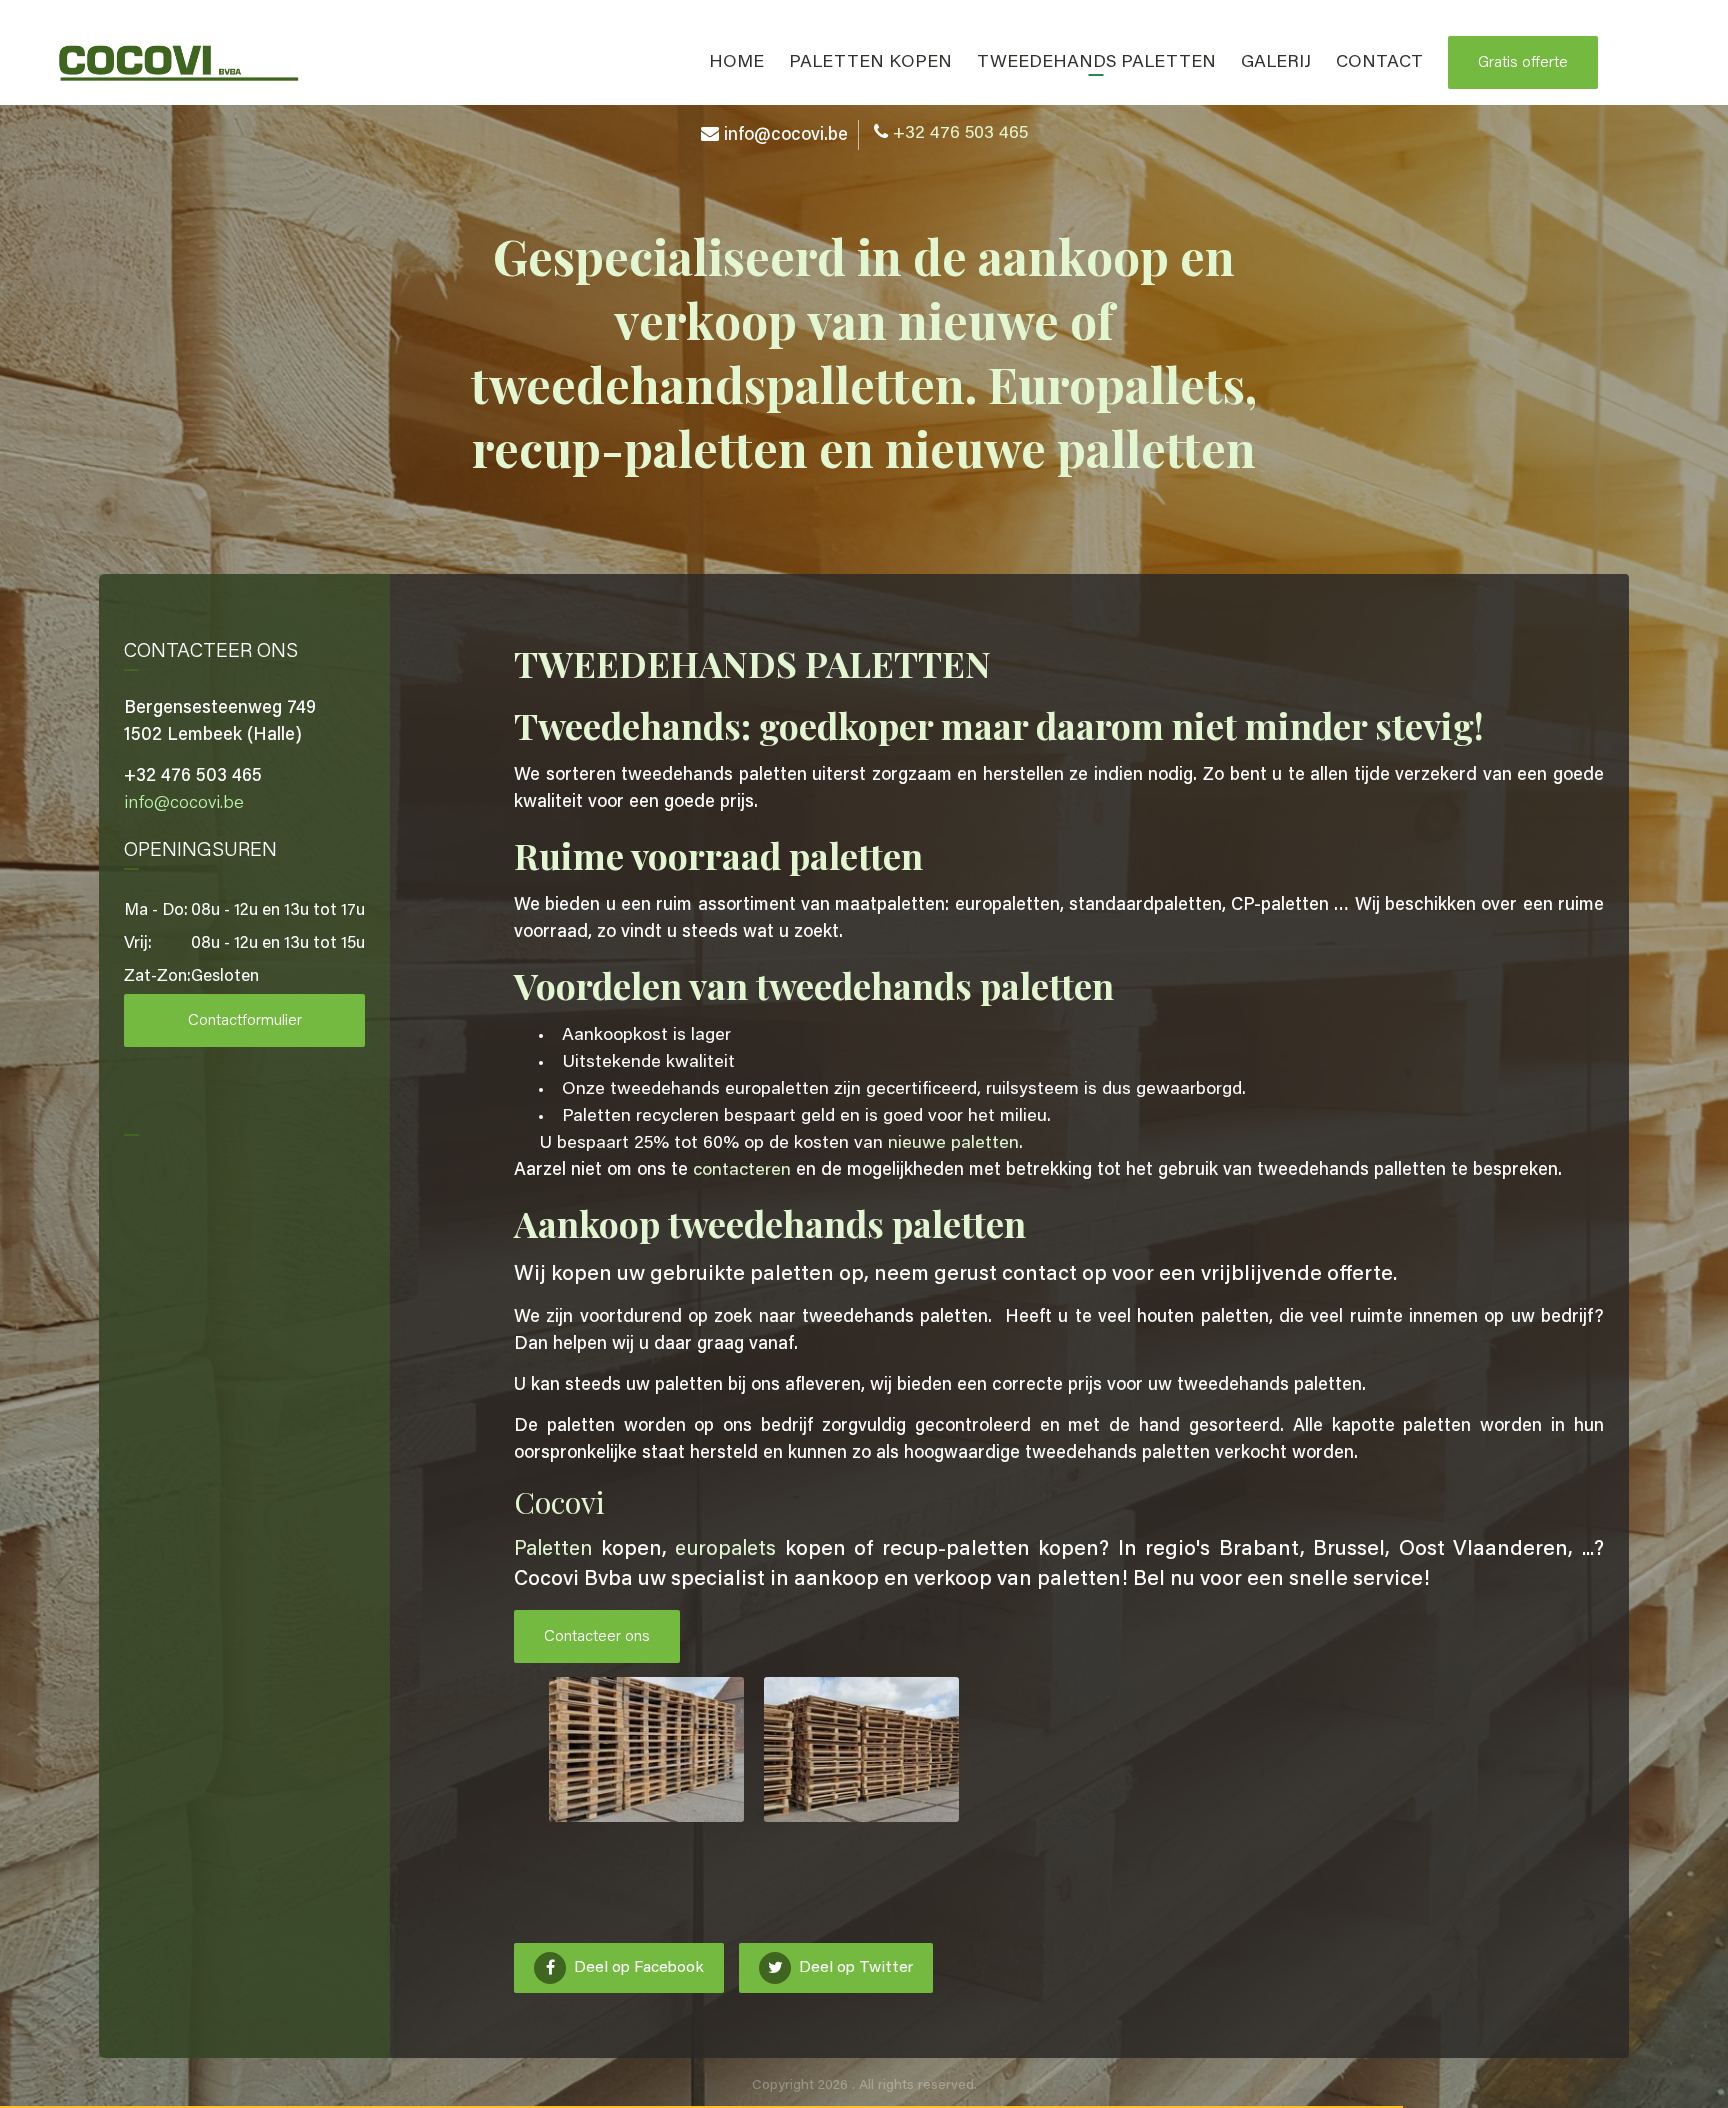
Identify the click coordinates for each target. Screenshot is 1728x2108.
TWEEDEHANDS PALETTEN (1096, 63)
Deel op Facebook (637, 1968)
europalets (725, 1550)
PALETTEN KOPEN (870, 63)
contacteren (742, 1171)
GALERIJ (1276, 63)
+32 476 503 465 (960, 134)
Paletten (553, 1550)
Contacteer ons (597, 1637)
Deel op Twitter (854, 1968)
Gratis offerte (1523, 63)
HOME (736, 63)
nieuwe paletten (953, 1144)
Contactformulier (245, 1021)
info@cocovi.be (786, 136)
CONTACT (1379, 63)
